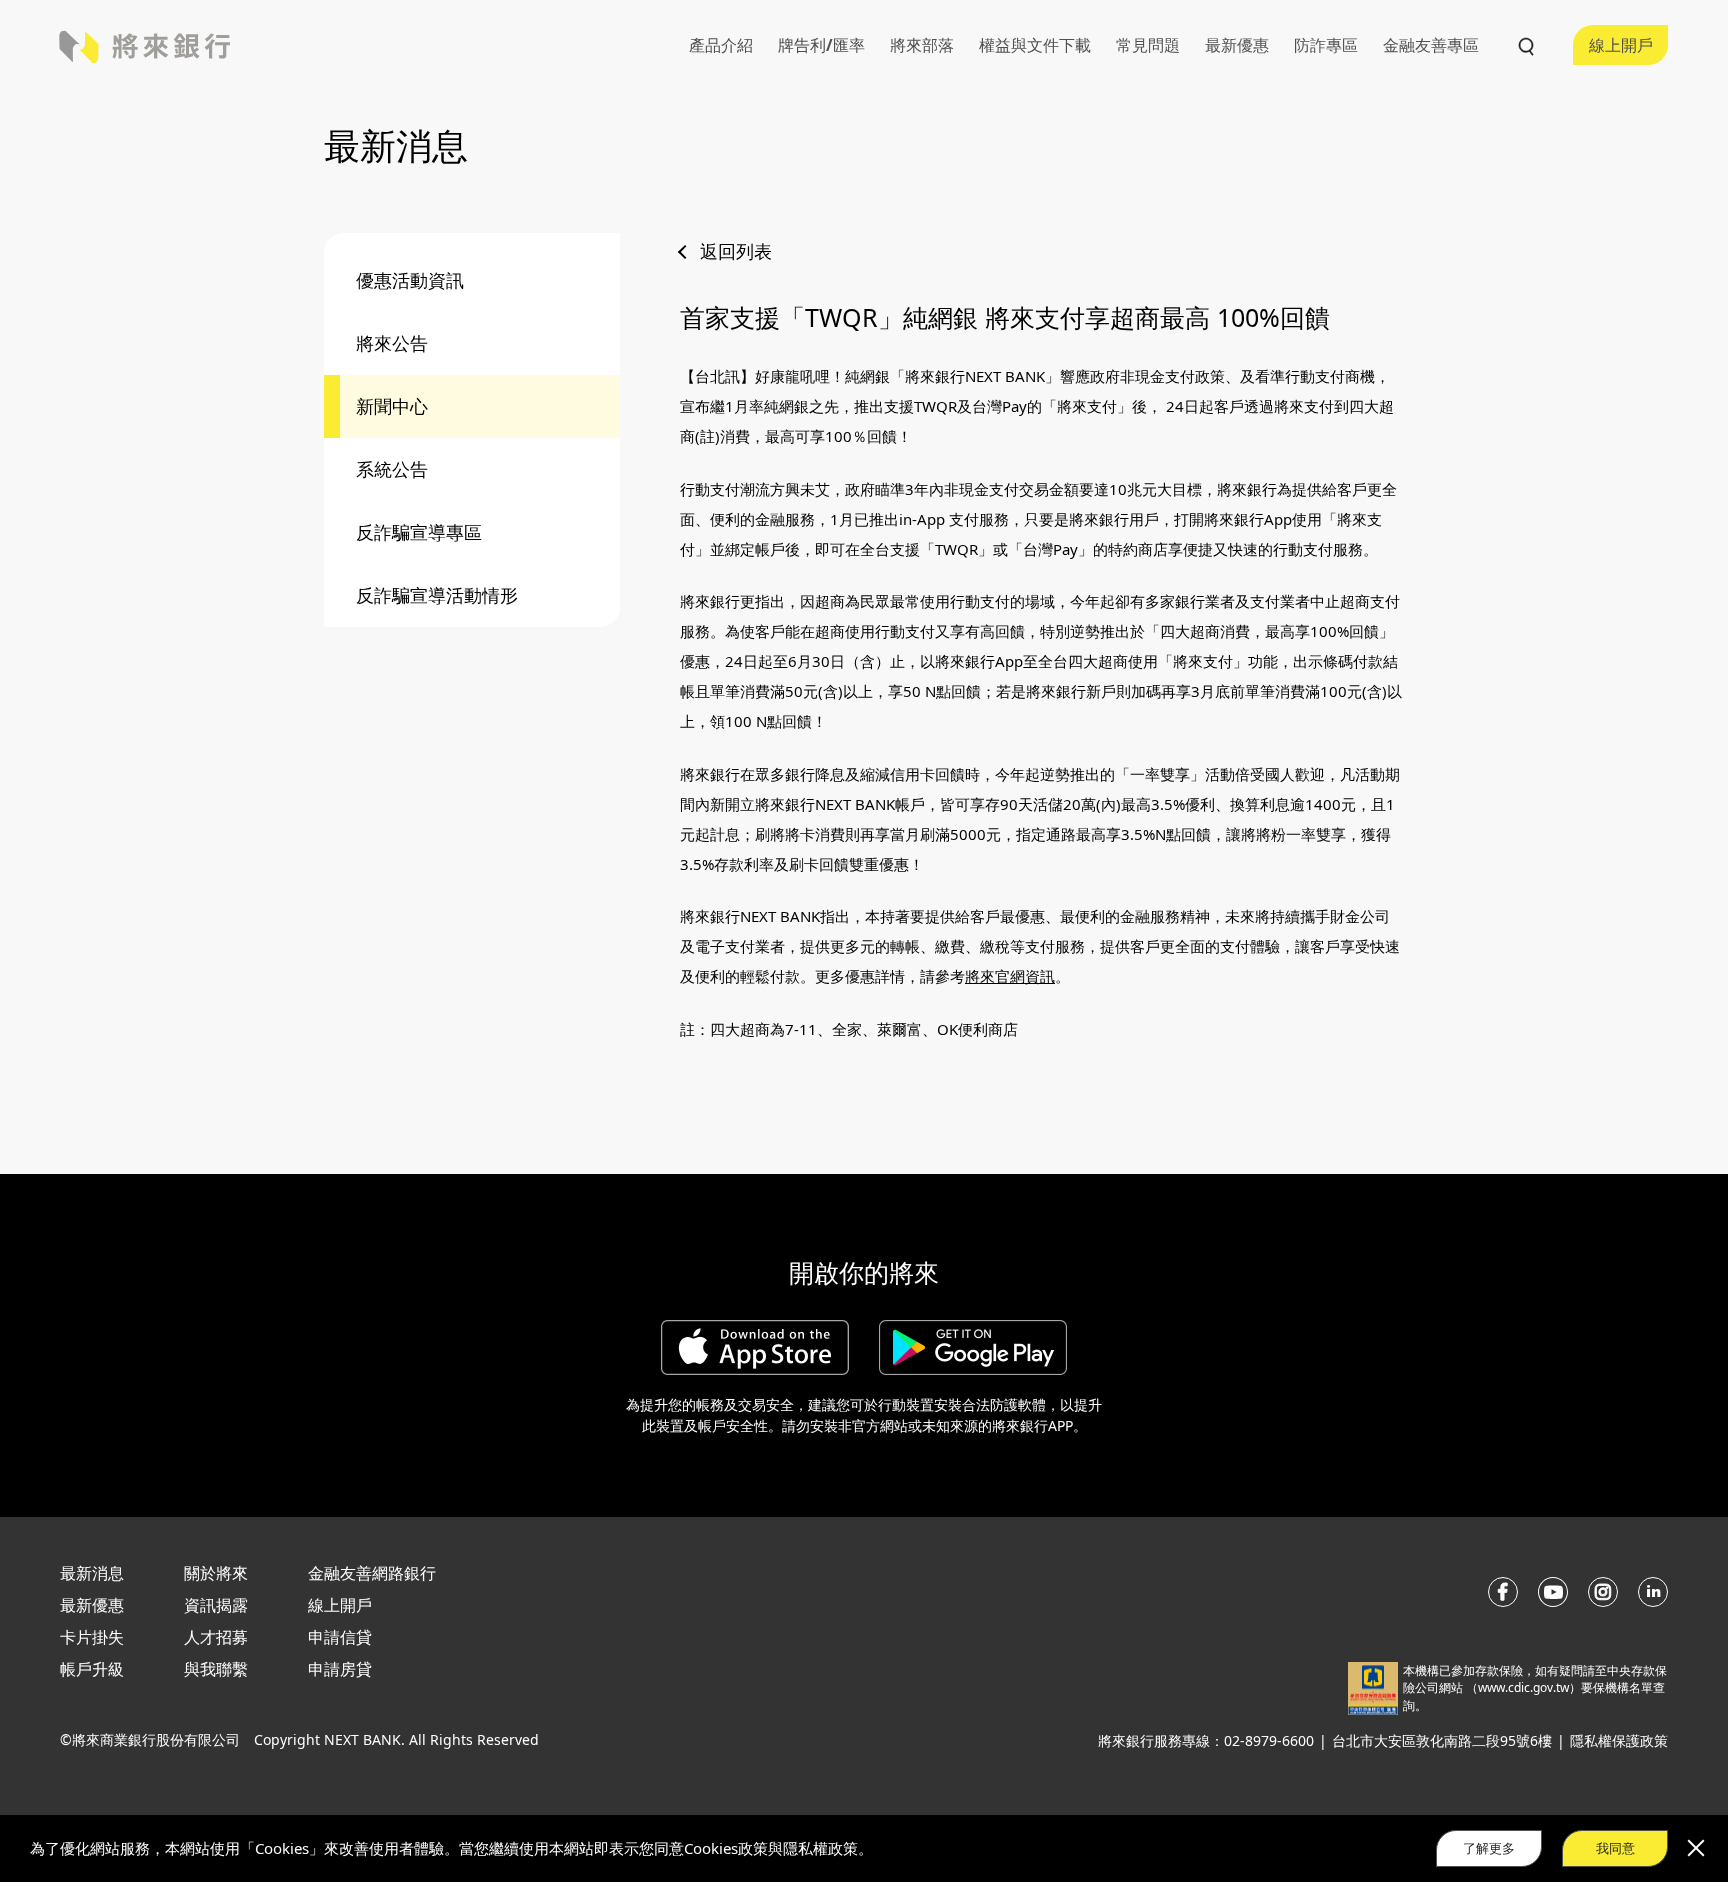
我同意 (1615, 1847)
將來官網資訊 (1010, 976)
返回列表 (736, 251)
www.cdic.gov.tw (1523, 1687)
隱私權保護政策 (1619, 1740)
